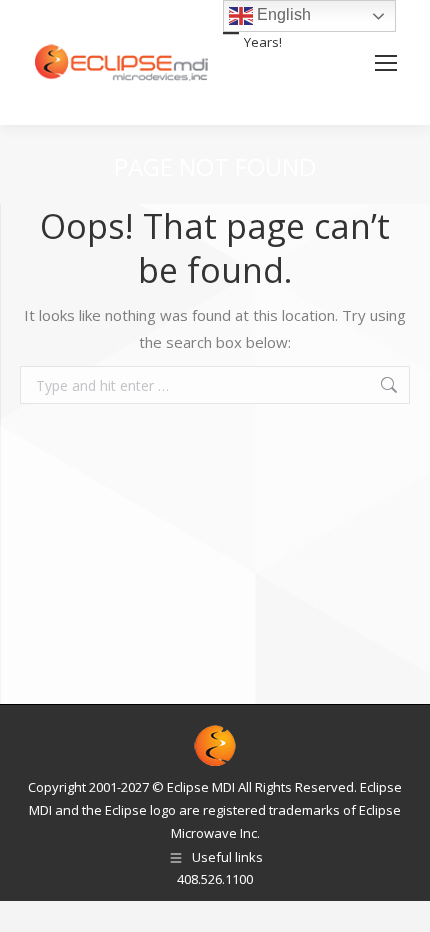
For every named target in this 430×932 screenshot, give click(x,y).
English (282, 14)
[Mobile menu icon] (386, 63)
